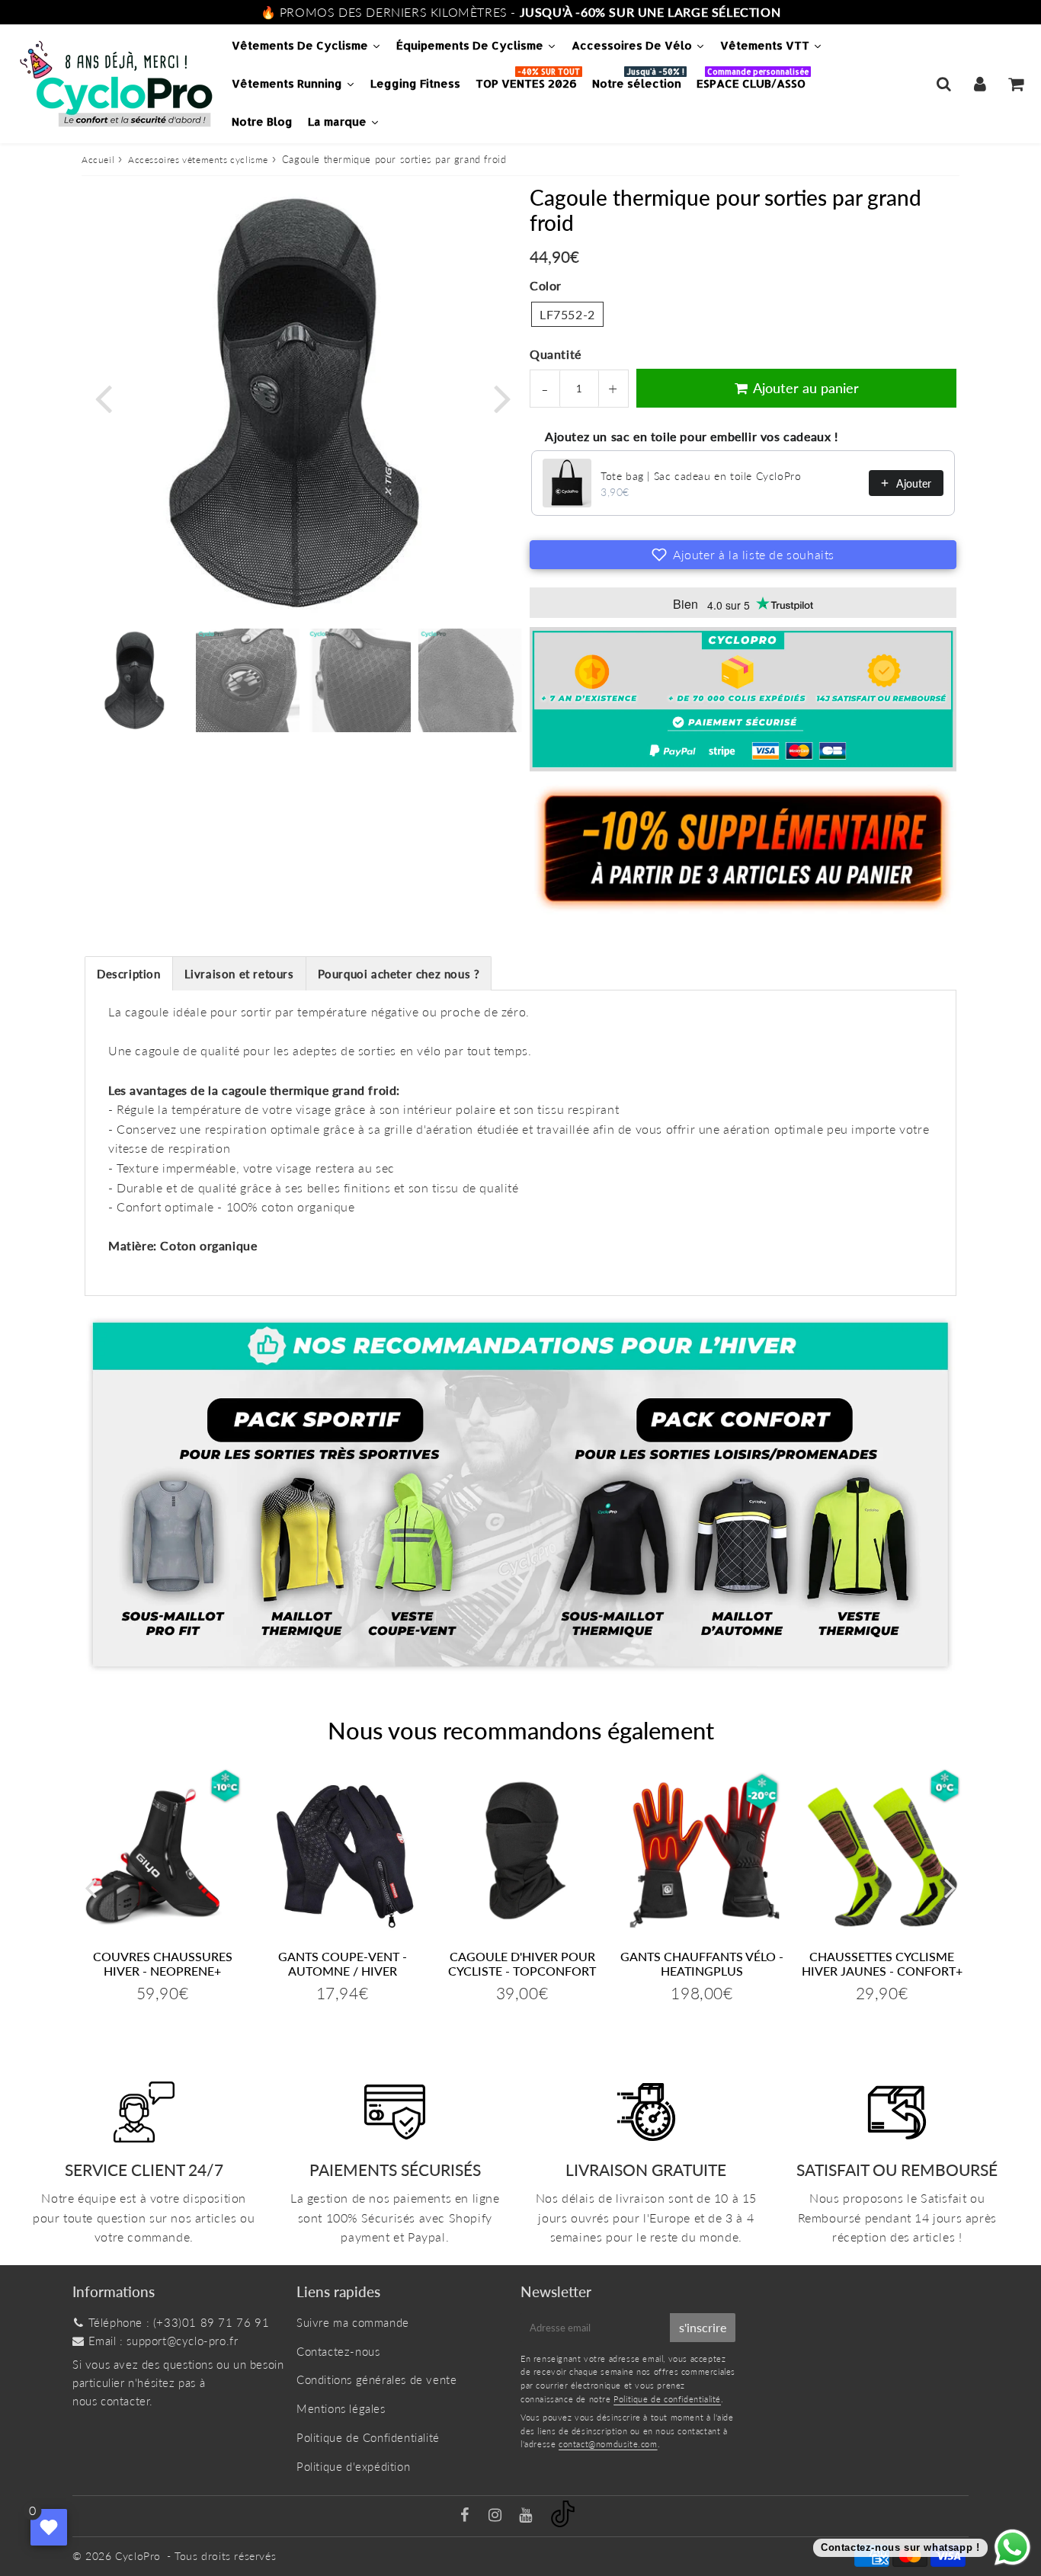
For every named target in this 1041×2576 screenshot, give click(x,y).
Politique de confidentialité (667, 2399)
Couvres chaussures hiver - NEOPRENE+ (163, 1963)
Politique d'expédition (353, 2466)
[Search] (944, 84)
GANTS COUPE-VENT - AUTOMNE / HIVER (343, 1963)
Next (502, 397)
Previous (103, 397)
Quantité (556, 354)
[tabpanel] (136, 680)
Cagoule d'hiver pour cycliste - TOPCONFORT (522, 1963)
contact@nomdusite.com (608, 2444)
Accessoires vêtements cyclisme (198, 160)
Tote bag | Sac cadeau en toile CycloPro (701, 476)
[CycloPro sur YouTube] (527, 2516)
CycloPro (138, 2556)
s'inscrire (703, 2327)
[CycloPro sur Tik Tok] (563, 2523)
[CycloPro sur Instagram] (497, 2516)
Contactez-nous (338, 2351)
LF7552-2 (567, 314)
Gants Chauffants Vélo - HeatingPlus (702, 1963)
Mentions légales (341, 2408)
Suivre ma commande (353, 2322)
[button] (743, 555)
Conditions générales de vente (376, 2379)
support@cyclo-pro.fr (182, 2341)
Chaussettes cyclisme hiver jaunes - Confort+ (882, 1963)
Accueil (98, 160)
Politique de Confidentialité (368, 2437)
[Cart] (1015, 84)
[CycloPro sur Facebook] (467, 2516)
